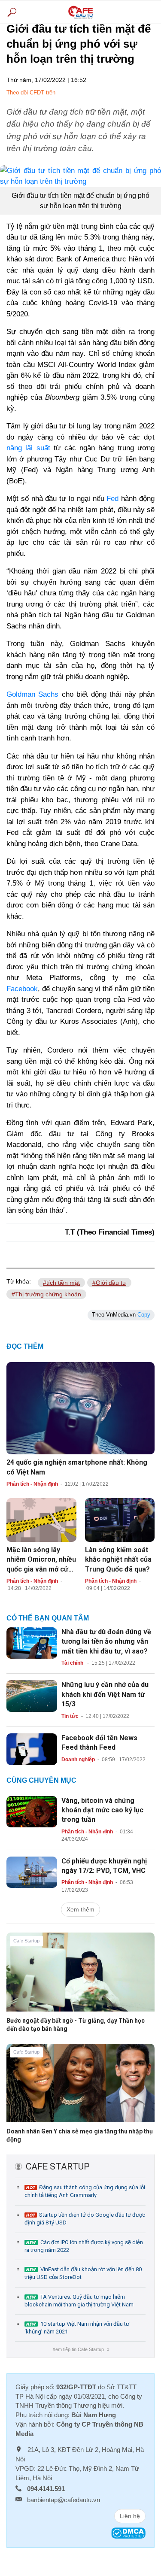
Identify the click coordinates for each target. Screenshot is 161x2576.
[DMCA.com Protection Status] (128, 2532)
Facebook (22, 989)
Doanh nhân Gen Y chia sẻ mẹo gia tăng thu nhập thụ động (80, 2135)
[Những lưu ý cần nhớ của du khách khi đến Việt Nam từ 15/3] (32, 1696)
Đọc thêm (25, 1346)
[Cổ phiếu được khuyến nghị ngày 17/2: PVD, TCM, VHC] (32, 1872)
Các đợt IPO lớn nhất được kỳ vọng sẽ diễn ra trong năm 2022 (84, 2246)
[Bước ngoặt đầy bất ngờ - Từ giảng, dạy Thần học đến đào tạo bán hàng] (80, 1978)
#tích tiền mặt (61, 1283)
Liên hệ (130, 2516)
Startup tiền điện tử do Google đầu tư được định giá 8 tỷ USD (85, 2219)
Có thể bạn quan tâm (48, 1618)
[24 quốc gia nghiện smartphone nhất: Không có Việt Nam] (80, 1408)
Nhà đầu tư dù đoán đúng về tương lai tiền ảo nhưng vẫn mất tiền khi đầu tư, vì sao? (106, 1641)
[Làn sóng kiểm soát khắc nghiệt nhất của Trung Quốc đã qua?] (120, 1520)
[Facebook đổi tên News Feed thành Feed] (32, 1748)
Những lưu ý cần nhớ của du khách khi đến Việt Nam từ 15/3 (105, 1694)
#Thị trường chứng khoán (46, 1294)
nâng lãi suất (28, 448)
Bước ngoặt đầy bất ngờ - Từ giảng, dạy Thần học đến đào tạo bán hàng (76, 2025)
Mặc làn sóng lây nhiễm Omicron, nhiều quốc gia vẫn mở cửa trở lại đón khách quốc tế (41, 1569)
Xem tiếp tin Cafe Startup (80, 2349)
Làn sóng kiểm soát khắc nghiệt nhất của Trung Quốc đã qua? (118, 1560)
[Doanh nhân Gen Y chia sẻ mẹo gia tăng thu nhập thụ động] (80, 2090)
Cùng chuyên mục (41, 1780)
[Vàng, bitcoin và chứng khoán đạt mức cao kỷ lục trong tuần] (32, 1811)
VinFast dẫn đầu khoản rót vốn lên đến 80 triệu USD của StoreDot (83, 2273)
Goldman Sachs (32, 694)
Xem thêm (80, 1909)
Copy (144, 1315)
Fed (112, 499)
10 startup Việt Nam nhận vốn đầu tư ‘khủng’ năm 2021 (77, 2328)
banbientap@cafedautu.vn (64, 2500)
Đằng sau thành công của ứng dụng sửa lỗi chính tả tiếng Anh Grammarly (85, 2191)
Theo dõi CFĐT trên (31, 93)
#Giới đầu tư (109, 1283)
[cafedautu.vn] (80, 12)
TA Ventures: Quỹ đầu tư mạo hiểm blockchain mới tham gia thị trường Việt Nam (79, 2301)
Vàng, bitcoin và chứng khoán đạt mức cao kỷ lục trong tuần (102, 1810)
